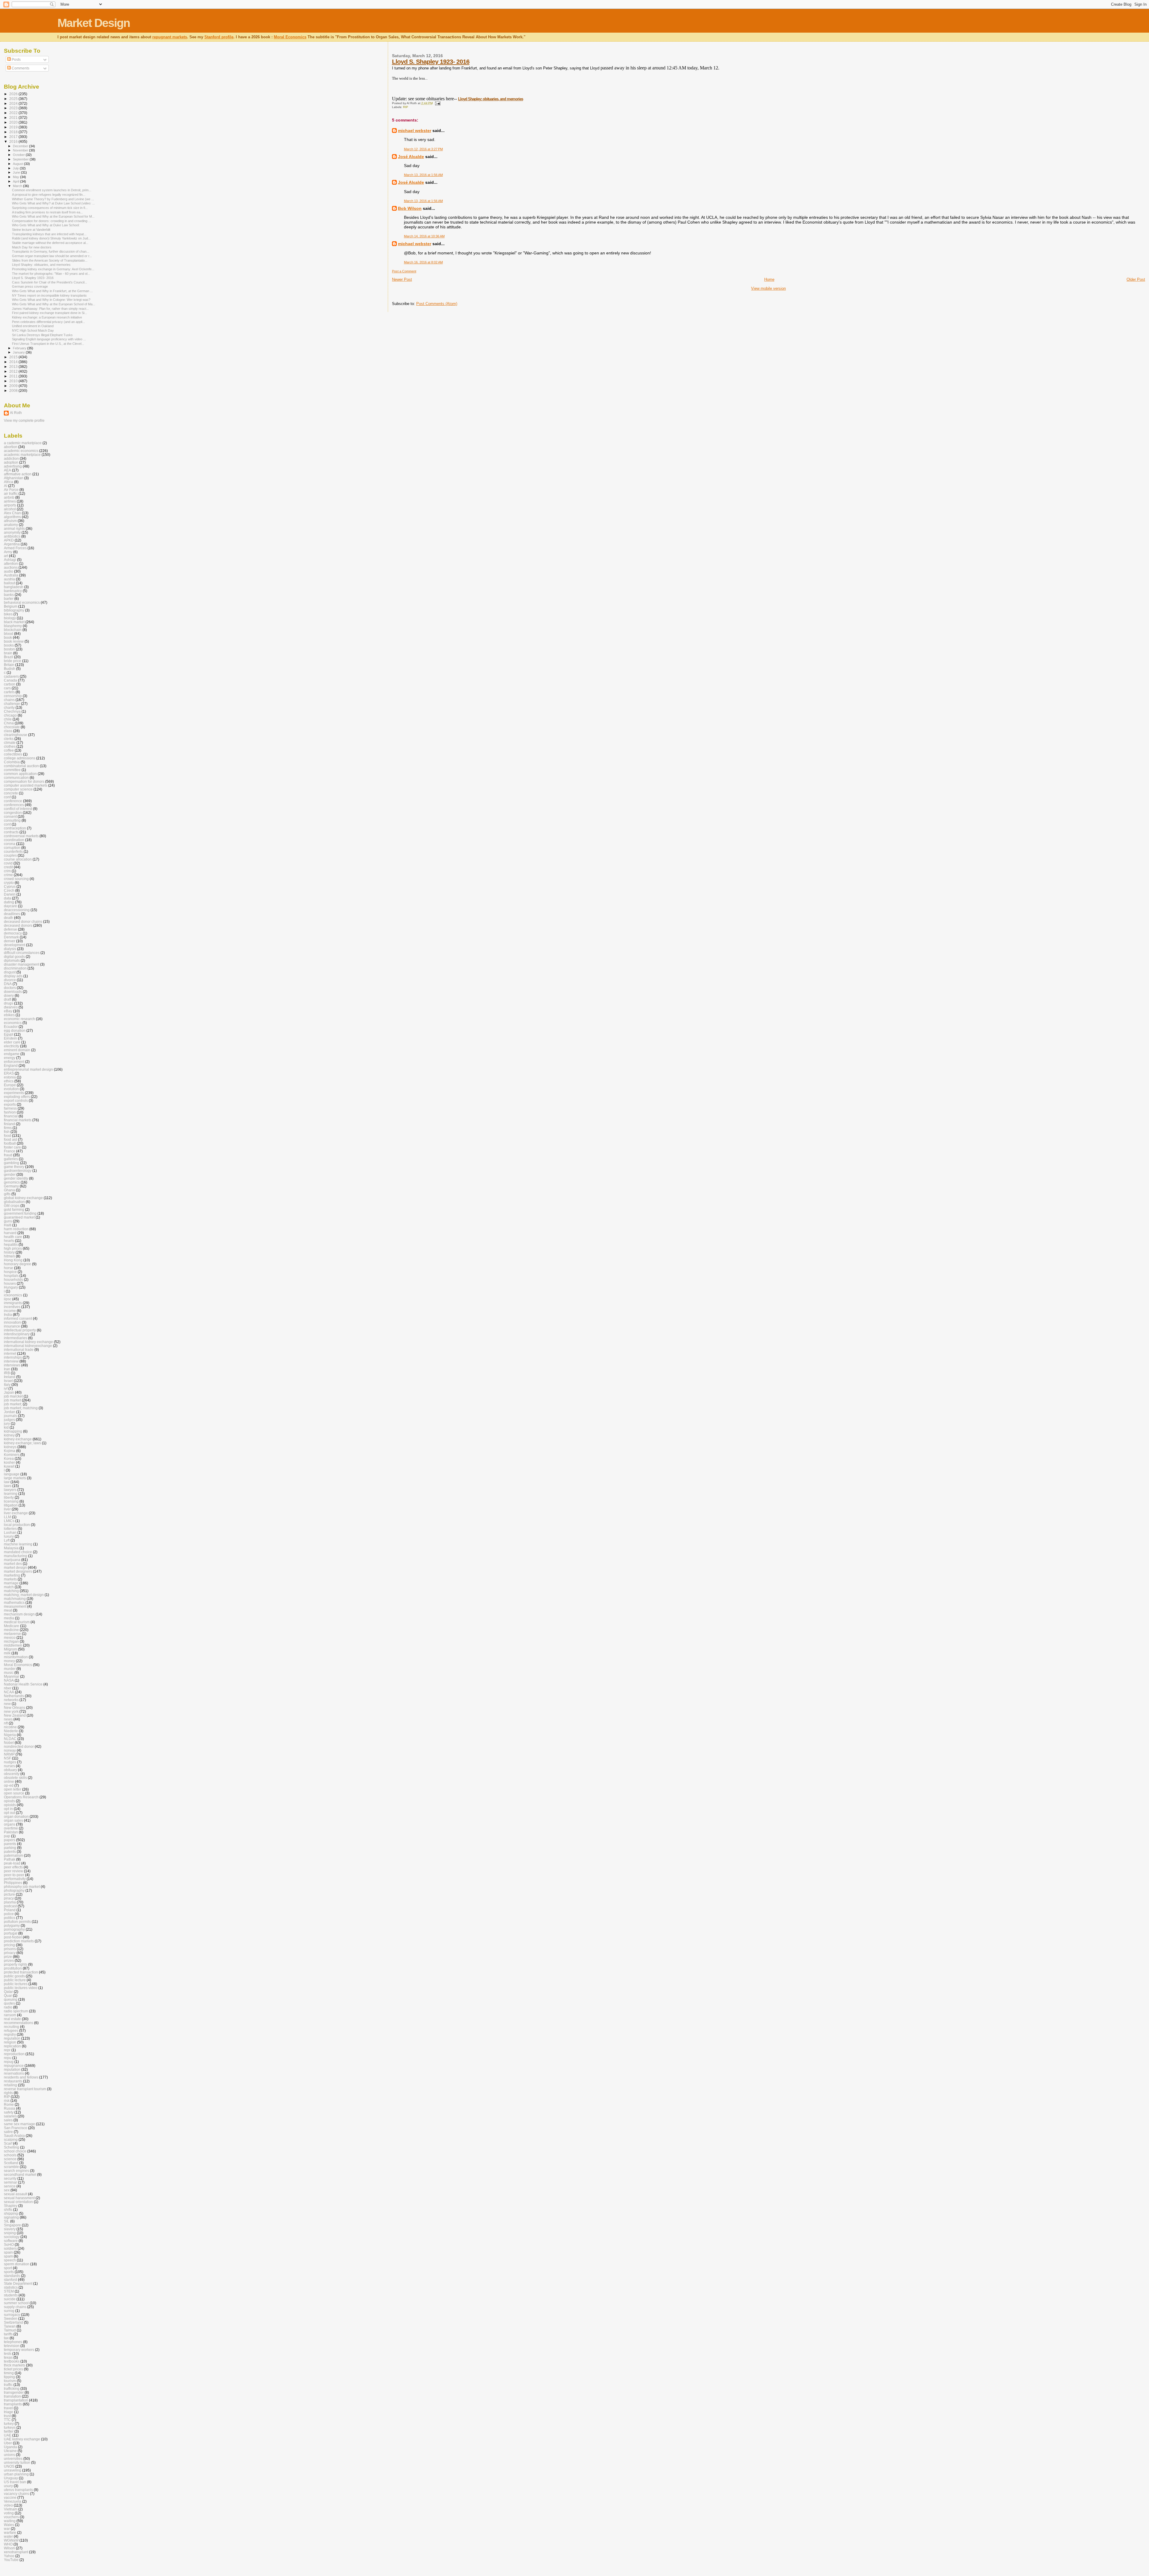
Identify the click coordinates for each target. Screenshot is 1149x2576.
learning (11, 1493)
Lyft (7, 1540)
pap (7, 1836)
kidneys (10, 1447)
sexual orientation (18, 2202)
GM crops (12, 1206)
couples (10, 855)
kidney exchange (18, 1439)
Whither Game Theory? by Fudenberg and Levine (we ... (53, 199)
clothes (10, 746)
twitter (9, 2431)
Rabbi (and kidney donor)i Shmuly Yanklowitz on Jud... (51, 238)
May (16, 177)
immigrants (13, 1303)
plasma (10, 1902)
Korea (9, 1458)
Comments (20, 68)
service (10, 2186)
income (10, 1311)
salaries (10, 2116)
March (18, 186)
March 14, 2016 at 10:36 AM (424, 236)
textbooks (12, 2361)
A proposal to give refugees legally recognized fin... (49, 195)
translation (12, 2396)
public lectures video (21, 1988)
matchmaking (15, 1599)
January (19, 352)
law (7, 1482)
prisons (10, 1949)
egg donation (15, 1030)
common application (20, 774)
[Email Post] (437, 103)
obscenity (12, 1774)
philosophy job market (22, 1887)
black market (14, 622)
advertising (13, 466)
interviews (12, 1365)
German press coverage (30, 286)
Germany (11, 1186)
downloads (13, 992)
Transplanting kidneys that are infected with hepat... (49, 234)
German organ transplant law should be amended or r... (52, 256)
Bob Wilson (410, 208)
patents (10, 1851)
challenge (12, 704)
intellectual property (20, 1330)
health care (13, 1237)
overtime (11, 1828)
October (19, 155)
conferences (14, 805)
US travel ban (15, 2482)
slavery (10, 2229)
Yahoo (9, 2556)
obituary (10, 1770)
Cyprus (10, 886)
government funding (20, 1213)
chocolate (12, 727)
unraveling (13, 2470)
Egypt (9, 1034)
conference (13, 801)
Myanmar (12, 1676)
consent (10, 816)
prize (8, 1957)
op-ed (9, 1785)
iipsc (8, 1299)
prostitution (13, 1968)
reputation (12, 2069)
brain (8, 653)
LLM (7, 1517)
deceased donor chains (23, 921)
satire (8, 2132)
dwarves (11, 1007)
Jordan (10, 1412)
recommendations (19, 2023)
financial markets (18, 1120)
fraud (8, 1155)
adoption (11, 462)
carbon (10, 684)
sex (7, 2190)
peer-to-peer (14, 1875)
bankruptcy (13, 591)
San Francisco (16, 2128)
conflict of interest (18, 809)
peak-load (12, 1863)
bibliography (14, 610)
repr (7, 2050)
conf (7, 797)
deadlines (12, 914)
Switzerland (13, 2322)
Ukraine (10, 2451)
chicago (10, 715)
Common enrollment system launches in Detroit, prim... (52, 190)
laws (8, 1486)
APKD (9, 540)
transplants (13, 2404)
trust (7, 2416)
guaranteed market (19, 1217)
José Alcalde (411, 157)
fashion (10, 1112)
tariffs (8, 2334)
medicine (11, 1630)
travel (8, 2408)
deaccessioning (17, 910)
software (11, 2241)
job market (12, 1400)
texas (8, 2357)
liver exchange (16, 1513)
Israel (8, 1381)
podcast (10, 1906)
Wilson (9, 2548)
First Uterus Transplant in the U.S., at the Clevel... (48, 344)
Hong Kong (13, 1260)
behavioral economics (22, 602)
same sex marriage (19, 2124)
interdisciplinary (17, 1334)
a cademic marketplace (23, 443)
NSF (7, 1758)
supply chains (15, 2307)
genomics (12, 1182)
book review (14, 641)
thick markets (15, 2365)
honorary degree (18, 1264)
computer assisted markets (26, 785)
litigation (11, 1505)
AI (6, 486)
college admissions (20, 758)
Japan (9, 1392)
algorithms (12, 517)
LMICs (9, 1521)
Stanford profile (219, 37)
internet (10, 1353)
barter (9, 599)
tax (6, 2338)
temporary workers (19, 2350)
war (7, 2529)
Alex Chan (12, 513)
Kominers (12, 1455)
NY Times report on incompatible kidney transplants (49, 295)
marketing (12, 1575)
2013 (14, 367)
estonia (10, 1077)
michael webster (415, 131)
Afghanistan (14, 478)
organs (10, 1824)
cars (7, 688)
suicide (10, 2299)
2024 (14, 103)
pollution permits (17, 1922)
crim (7, 871)
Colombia (12, 762)
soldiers (10, 2248)
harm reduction (16, 1229)
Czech (9, 890)
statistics (11, 2287)
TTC (7, 2420)
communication (16, 777)
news (8, 1719)
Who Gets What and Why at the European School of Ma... (54, 304)
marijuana (12, 1560)
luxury (9, 1536)
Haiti (8, 1225)
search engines (16, 2171)
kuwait (9, 1466)
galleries (11, 1159)
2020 (14, 122)
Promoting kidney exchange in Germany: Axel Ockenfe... (53, 269)
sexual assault (16, 2194)
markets (10, 1579)
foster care (12, 1147)
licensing (11, 1501)
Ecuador (11, 1027)
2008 (14, 390)
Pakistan (11, 1832)
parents (10, 1844)
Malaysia (11, 1548)
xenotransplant (16, 2552)
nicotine (10, 1727)
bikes (8, 614)
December (21, 146)
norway (10, 1750)
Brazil (9, 657)
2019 (14, 127)
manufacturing (16, 1556)
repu (8, 2058)
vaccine (10, 2497)
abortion (11, 447)
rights (8, 2093)
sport (8, 2268)
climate (10, 742)
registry (10, 2034)
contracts (11, 832)
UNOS (9, 2466)
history (9, 1252)
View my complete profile (24, 421)
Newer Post (402, 279)
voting (9, 2513)
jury (7, 1423)
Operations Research (21, 1797)
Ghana (9, 1190)
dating (9, 902)
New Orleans (15, 1708)
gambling (12, 1163)
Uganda (10, 2447)
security (10, 2178)
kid (6, 1427)
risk (7, 2101)
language (12, 1474)
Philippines (13, 1883)
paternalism (13, 1855)
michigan (11, 1641)
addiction (11, 458)
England (11, 1065)
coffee (9, 750)
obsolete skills (15, 1778)
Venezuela (13, 2501)
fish (7, 1132)
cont (7, 824)
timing (9, 2373)
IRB (7, 1373)
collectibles (13, 754)
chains (9, 700)
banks (9, 595)
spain (8, 2252)
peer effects (13, 1867)
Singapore (12, 2225)
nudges (10, 1762)
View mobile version (768, 288)
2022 (14, 113)
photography (14, 1890)
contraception (15, 828)
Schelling (12, 2147)
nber (8, 1688)
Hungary (11, 1287)
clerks (9, 739)
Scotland (11, 2163)
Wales (9, 2525)
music (9, 1672)
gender (10, 1174)
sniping (10, 2233)
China (9, 723)
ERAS (9, 1073)
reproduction (14, 2054)
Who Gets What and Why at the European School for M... (53, 216)
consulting (12, 820)
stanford (10, 2280)
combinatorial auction (21, 766)
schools (10, 2155)
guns (8, 1221)
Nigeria (10, 1735)
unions (9, 2455)
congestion (13, 813)
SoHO (9, 2244)
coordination (14, 840)
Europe (10, 1085)
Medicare (12, 1626)
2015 (14, 357)
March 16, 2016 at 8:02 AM (423, 262)
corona (10, 844)
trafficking (12, 2388)
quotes (9, 2003)
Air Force (11, 490)
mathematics (14, 1602)
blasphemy (13, 626)
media (9, 1618)
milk (7, 1653)
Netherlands (14, 1696)
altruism (10, 521)
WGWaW (11, 2540)
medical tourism (17, 1622)
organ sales (13, 1820)
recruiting (12, 2027)
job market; (13, 1404)
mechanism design (19, 1614)
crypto (9, 883)
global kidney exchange (23, 1198)
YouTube (11, 2560)
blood (9, 634)
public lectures (16, 1984)
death (9, 918)
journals (10, 1416)
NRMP (9, 1754)
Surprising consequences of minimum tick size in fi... (50, 208)
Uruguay (11, 2478)
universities (13, 2459)
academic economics (21, 451)
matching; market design (24, 1595)
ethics (9, 1081)
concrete (11, 793)
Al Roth (16, 413)
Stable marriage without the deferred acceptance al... (50, 243)
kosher (9, 1462)
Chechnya (12, 711)
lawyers (10, 1490)
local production (17, 1525)
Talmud (10, 2330)
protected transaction (21, 1972)
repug (9, 2062)
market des (13, 1564)
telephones (13, 2342)
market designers (18, 1571)
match (9, 1587)
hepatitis (11, 1244)
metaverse (12, 1634)
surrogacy (12, 2315)
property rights (16, 1964)
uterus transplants (18, 2490)
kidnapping (13, 1431)
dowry (9, 995)
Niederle (11, 1731)
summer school (16, 2303)
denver (10, 941)
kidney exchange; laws (22, 1443)
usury (8, 2486)
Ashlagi (10, 560)
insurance (12, 1326)
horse (9, 1268)
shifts (8, 2209)
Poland (10, 1910)
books (9, 645)
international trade (19, 1350)
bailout (9, 583)
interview (11, 1361)
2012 (14, 371)
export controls (16, 1100)
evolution (11, 1089)
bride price (13, 661)
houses (10, 1283)
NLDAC (10, 1739)
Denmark (11, 937)
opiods (9, 1801)
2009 (14, 386)
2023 (14, 108)
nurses (9, 1766)
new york (11, 1711)
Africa (9, 482)
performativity (15, 1879)
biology (10, 618)
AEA (7, 470)
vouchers (11, 2517)
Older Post (1136, 279)
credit (8, 867)
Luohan (10, 1532)
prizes (9, 1960)
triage (9, 2412)
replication (12, 2046)
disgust (10, 972)
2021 (14, 117)
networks (11, 1700)
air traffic (11, 493)
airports (10, 505)
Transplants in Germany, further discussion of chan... (51, 251)
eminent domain (17, 1050)
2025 (14, 99)
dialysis (10, 949)
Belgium (11, 606)
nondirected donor (19, 1746)
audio (9, 571)
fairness (10, 1108)
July (16, 168)
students (11, 2295)
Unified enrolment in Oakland (33, 326)
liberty (9, 1497)
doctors (10, 988)
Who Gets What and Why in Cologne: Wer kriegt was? (51, 300)
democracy (13, 933)
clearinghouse (16, 735)
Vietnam (11, 2509)
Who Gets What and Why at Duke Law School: (46, 225)
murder (10, 1669)
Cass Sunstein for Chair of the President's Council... (50, 282)
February (20, 348)
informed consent (18, 1318)
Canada (10, 680)
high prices (13, 1248)
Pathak (10, 1859)
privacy (10, 1953)
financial (11, 1116)
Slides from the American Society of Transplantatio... (50, 260)
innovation (12, 1322)
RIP (406, 107)
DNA (8, 984)
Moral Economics (290, 37)
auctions (11, 567)
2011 (14, 376)
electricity (12, 1046)
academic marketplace (22, 455)
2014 (14, 362)
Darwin (10, 894)
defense (10, 929)
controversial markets (21, 836)
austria (9, 579)
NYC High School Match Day (33, 330)
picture (9, 1894)
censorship (13, 696)
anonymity (12, 532)
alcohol (10, 509)
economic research (19, 1019)
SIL (7, 2221)
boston (9, 649)
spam (8, 2256)
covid (8, 863)
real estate (12, 2019)
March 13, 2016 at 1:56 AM (423, 175)
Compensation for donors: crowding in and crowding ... (51, 221)
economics (13, 1023)
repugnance (14, 2065)
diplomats (12, 960)
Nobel (9, 1743)
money (9, 1661)
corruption (12, 848)
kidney (9, 1435)
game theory (14, 1167)
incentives (12, 1307)
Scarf (8, 2143)
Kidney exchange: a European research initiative (47, 317)
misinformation (16, 1657)
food (7, 1135)
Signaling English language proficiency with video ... (49, 339)
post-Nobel (13, 1937)
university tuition (17, 2462)
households (13, 1279)
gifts (7, 1194)
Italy (7, 1385)
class (8, 731)
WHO (8, 2544)
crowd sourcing (16, 879)
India (8, 1314)
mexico (10, 1637)
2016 (14, 141)
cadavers (11, 676)
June (17, 172)
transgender (14, 2392)
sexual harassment (19, 2198)
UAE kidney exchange (22, 2439)
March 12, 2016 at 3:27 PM (423, 149)
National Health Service (23, 1684)
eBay (8, 1011)
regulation (12, 2038)
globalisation (14, 1202)
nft (6, 1723)
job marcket (13, 1396)
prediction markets (19, 1941)
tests (8, 2353)
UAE (8, 2435)
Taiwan (10, 2326)
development (15, 945)
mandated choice (18, 1552)
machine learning (18, 1544)
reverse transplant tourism (25, 2089)
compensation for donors (24, 781)
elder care (12, 1042)
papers (10, 1840)
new (7, 1704)
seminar (10, 2182)
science (10, 2159)
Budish (10, 669)
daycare (10, 906)
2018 (14, 132)
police (9, 1914)
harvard (10, 1233)
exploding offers (17, 1097)
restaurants (13, 2081)
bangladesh (14, 587)
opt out (9, 1813)
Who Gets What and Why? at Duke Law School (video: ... (53, 203)
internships (13, 1357)
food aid (10, 1139)
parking (10, 1848)
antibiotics (12, 536)
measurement (15, 1606)
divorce (10, 980)
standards (12, 2276)
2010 (14, 381)
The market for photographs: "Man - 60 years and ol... (51, 274)
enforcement (14, 1062)
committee (12, 770)
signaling (11, 2217)
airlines (10, 501)
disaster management (22, 964)
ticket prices (13, 2369)
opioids (10, 1805)
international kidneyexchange (28, 1346)
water (8, 2536)
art (6, 556)
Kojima (10, 1451)
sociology (12, 2237)
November (21, 150)
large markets (15, 1478)
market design (15, 1567)
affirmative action (18, 474)
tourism (10, 2381)
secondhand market (20, 2174)
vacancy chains (16, 2494)
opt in (8, 1809)
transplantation (16, 2400)
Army (8, 552)
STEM (9, 2291)
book (8, 637)
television (12, 2346)
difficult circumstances (22, 953)
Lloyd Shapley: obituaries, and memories (41, 265)
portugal (11, 1933)
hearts (9, 1241)
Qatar (8, 1992)
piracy (9, 1898)
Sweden (11, 2318)
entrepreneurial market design (28, 1069)
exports (10, 1104)
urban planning (16, 2474)
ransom (10, 2015)
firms (8, 1128)
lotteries (10, 1529)
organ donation (16, 1816)
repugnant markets (170, 37)
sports (9, 2272)
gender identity (16, 1178)
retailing (10, 2085)
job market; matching (21, 1408)
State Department (18, 2283)
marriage (11, 1583)
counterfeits (13, 851)
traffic (8, 2385)
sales (8, 2120)
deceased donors (18, 925)
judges (9, 1420)
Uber (8, 2443)
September (21, 159)
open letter (13, 1789)
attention (11, 563)
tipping (9, 2377)
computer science (18, 789)
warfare (10, 2532)
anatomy (11, 525)
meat (8, 1610)
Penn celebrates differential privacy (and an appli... (48, 322)
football (10, 1143)
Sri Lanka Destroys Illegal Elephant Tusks (42, 335)
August (18, 164)
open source (14, 1793)
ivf (6, 1388)
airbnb (9, 497)
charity (9, 707)
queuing (11, 1999)
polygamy (12, 1925)
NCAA (9, 1692)
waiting (10, 2521)
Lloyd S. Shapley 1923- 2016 (431, 62)
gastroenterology (18, 1171)
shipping (11, 2213)
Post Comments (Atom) (437, 304)
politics (10, 1918)
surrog (9, 2311)
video (8, 2505)
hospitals (11, 1276)
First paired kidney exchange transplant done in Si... (50, 313)
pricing (9, 1945)
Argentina (12, 544)
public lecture (15, 1980)
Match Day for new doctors (32, 247)
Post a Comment (404, 271)
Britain (9, 665)
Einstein (10, 1038)
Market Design (94, 23)
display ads (13, 976)
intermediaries (16, 1338)
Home (769, 279)
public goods (14, 1976)
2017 (14, 137)
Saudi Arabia (14, 2136)
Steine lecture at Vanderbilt (31, 230)
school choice (15, 2151)
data (7, 898)
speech (10, 2260)
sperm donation (17, 2264)
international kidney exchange (28, 1342)
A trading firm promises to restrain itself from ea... (47, 212)
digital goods (14, 956)
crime (8, 875)
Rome (9, 2104)
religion (10, 2042)
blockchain (13, 630)
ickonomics (13, 1295)
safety (9, 2112)
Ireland (10, 1377)
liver (7, 1509)
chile (8, 719)
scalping (11, 2139)
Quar (8, 1995)
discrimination (15, 968)
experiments (14, 1093)
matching (11, 1591)
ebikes (9, 1015)
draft (7, 999)
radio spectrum (16, 2011)
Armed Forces (15, 548)
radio (8, 2007)
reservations (14, 2073)
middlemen (13, 1645)
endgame (12, 1054)
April (16, 181)
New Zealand (15, 1715)
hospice (10, 1272)
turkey (9, 2423)
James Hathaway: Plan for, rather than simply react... (50, 309)
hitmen (9, 1256)
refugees (11, 2030)
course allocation (18, 859)
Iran (7, 1369)
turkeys (10, 2427)
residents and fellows (21, 2077)
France (10, 1151)
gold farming (14, 1209)
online (9, 1781)
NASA (9, 1680)
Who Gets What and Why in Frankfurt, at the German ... (52, 291)
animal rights (14, 528)
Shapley (11, 2206)
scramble (11, 2167)
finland (9, 1124)
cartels (9, 692)
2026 (14, 94)
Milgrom (10, 1649)
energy (10, 1058)
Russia (10, 2108)
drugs (9, 1003)
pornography (14, 1929)
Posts (16, 60)
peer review (13, 1871)
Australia (11, 575)
